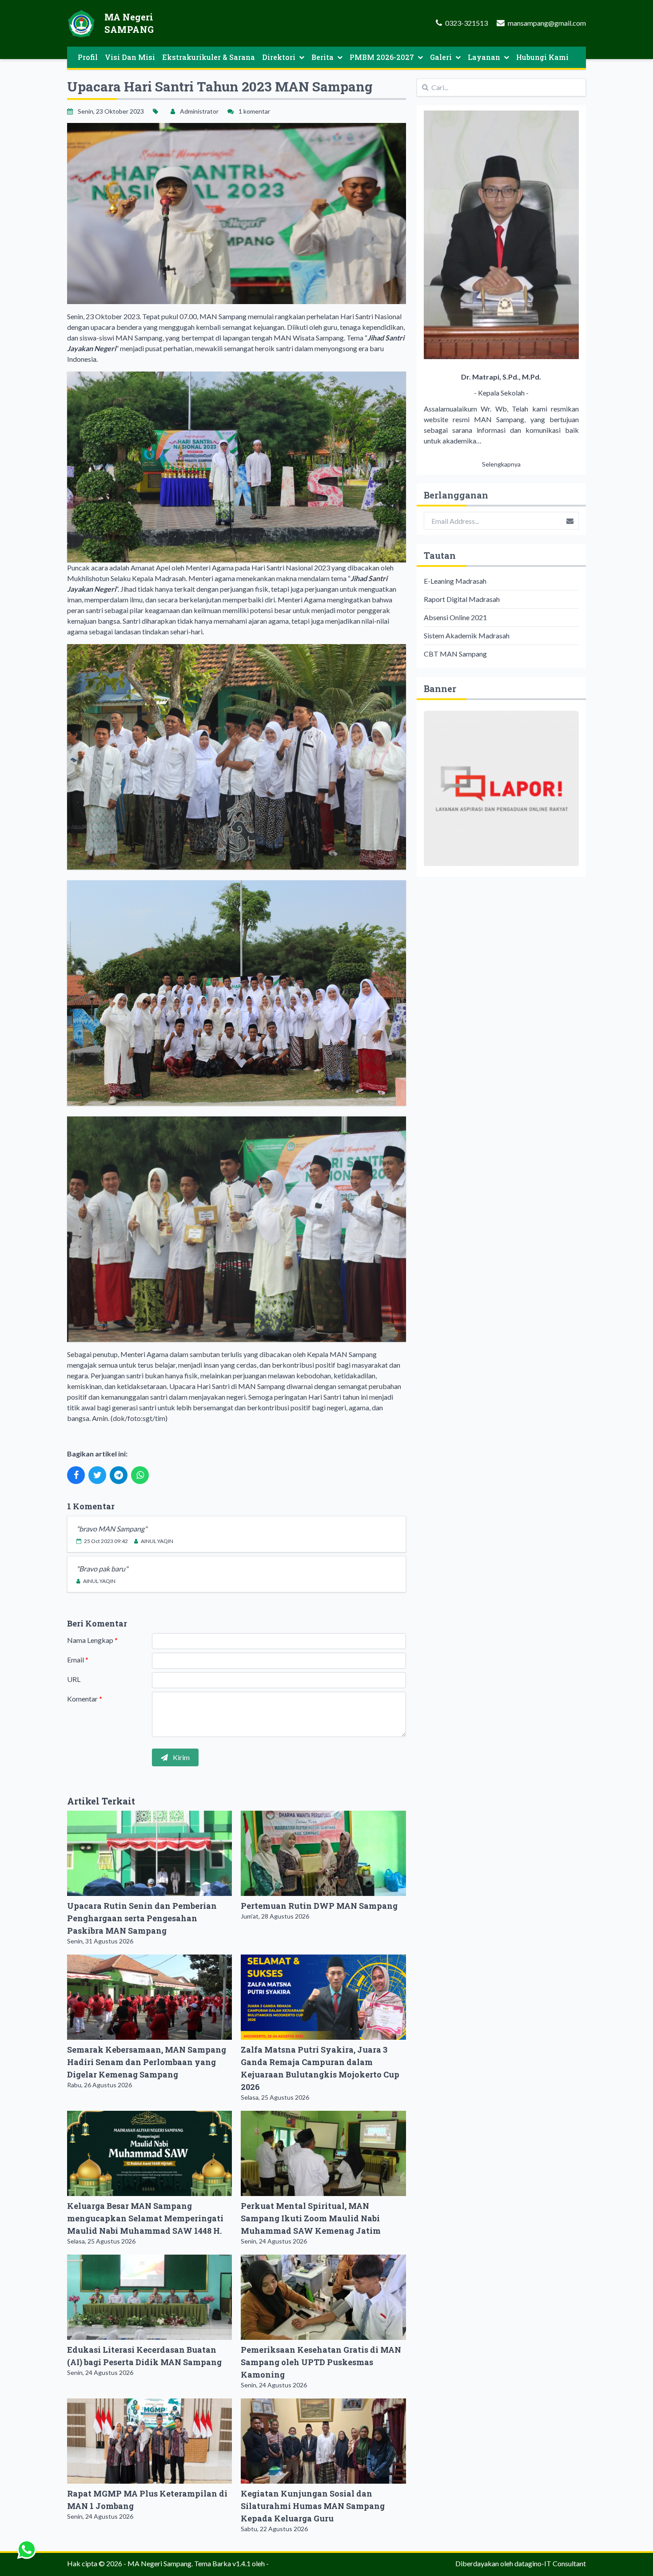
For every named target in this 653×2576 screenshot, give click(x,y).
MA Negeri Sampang (159, 2563)
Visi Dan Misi (130, 57)
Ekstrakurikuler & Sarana (209, 57)
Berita (323, 57)
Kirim (181, 1757)
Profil (88, 57)
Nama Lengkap (92, 1640)
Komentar (85, 1699)
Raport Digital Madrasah (462, 599)
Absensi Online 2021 (455, 617)
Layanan (484, 57)
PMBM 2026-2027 (382, 57)
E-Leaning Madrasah (455, 581)
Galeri (441, 57)
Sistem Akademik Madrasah (467, 635)
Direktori (279, 57)
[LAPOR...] (501, 788)
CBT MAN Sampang (455, 654)
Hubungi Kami (542, 57)
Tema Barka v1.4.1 (222, 2563)
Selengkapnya (501, 464)
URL (74, 1679)
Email (78, 1660)
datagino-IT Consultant (550, 2563)
